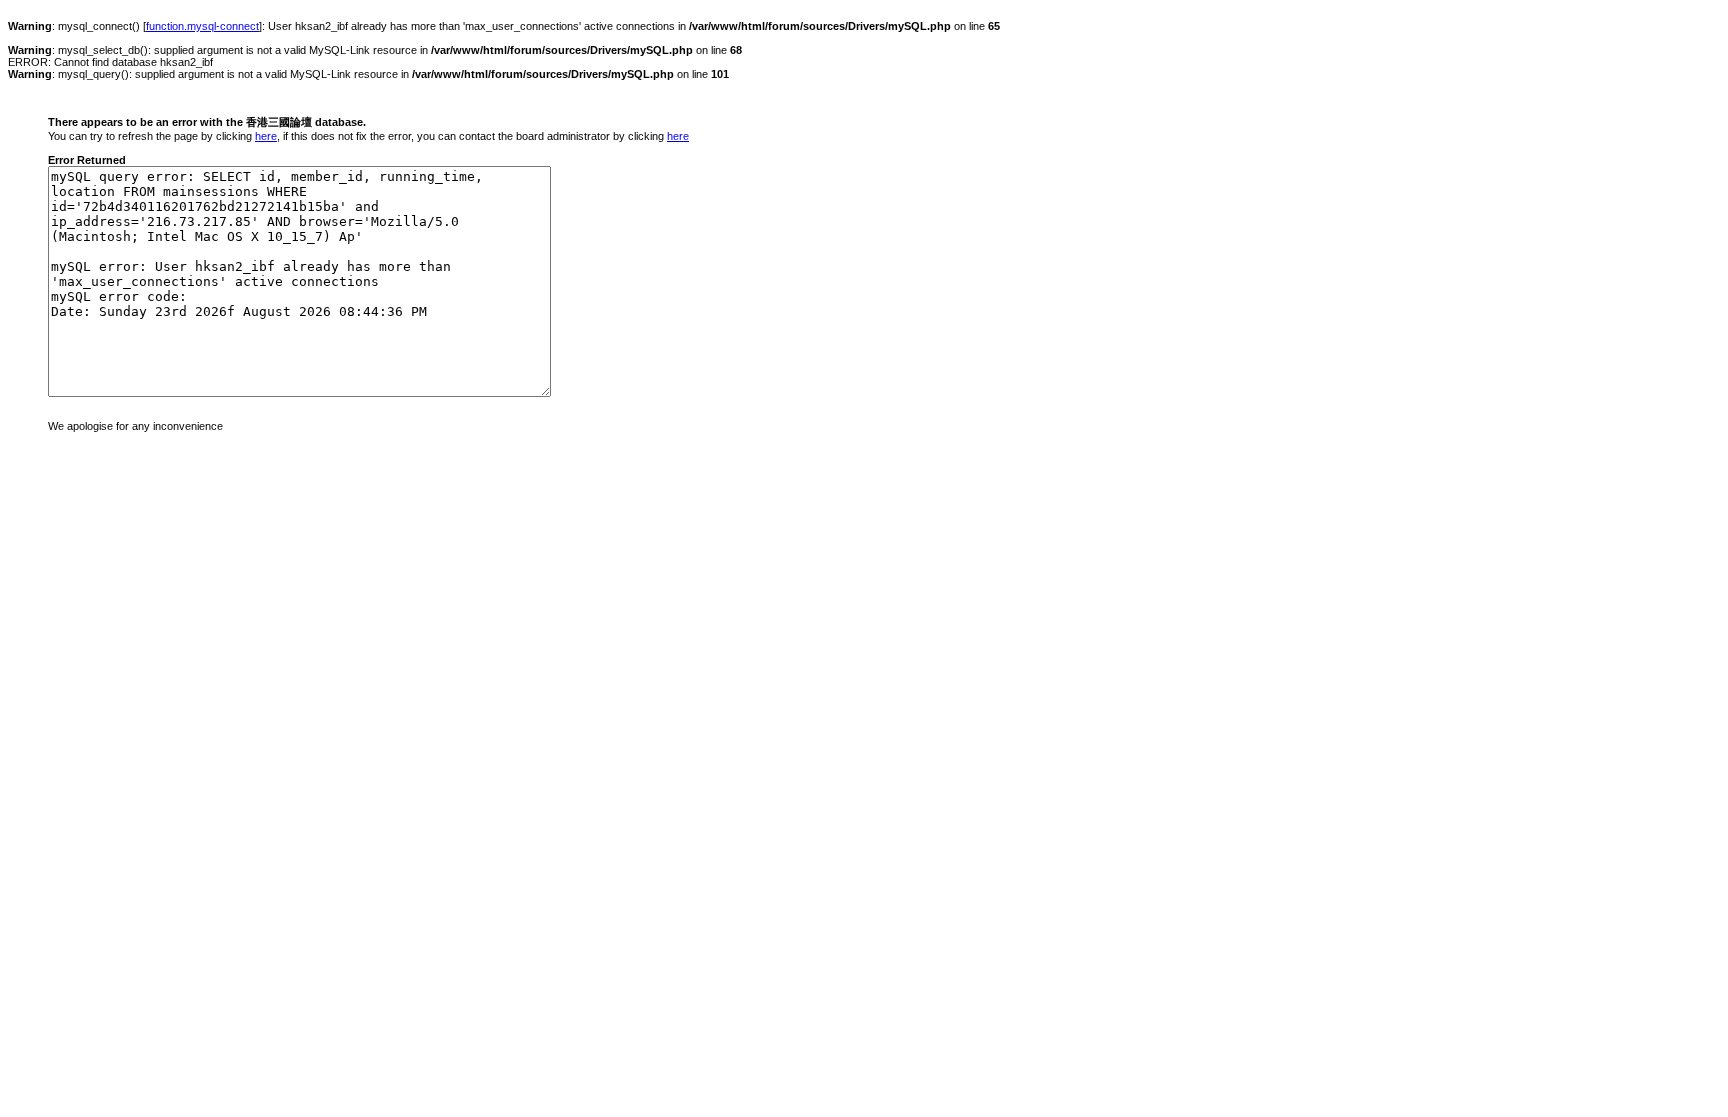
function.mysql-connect (202, 26)
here (266, 136)
